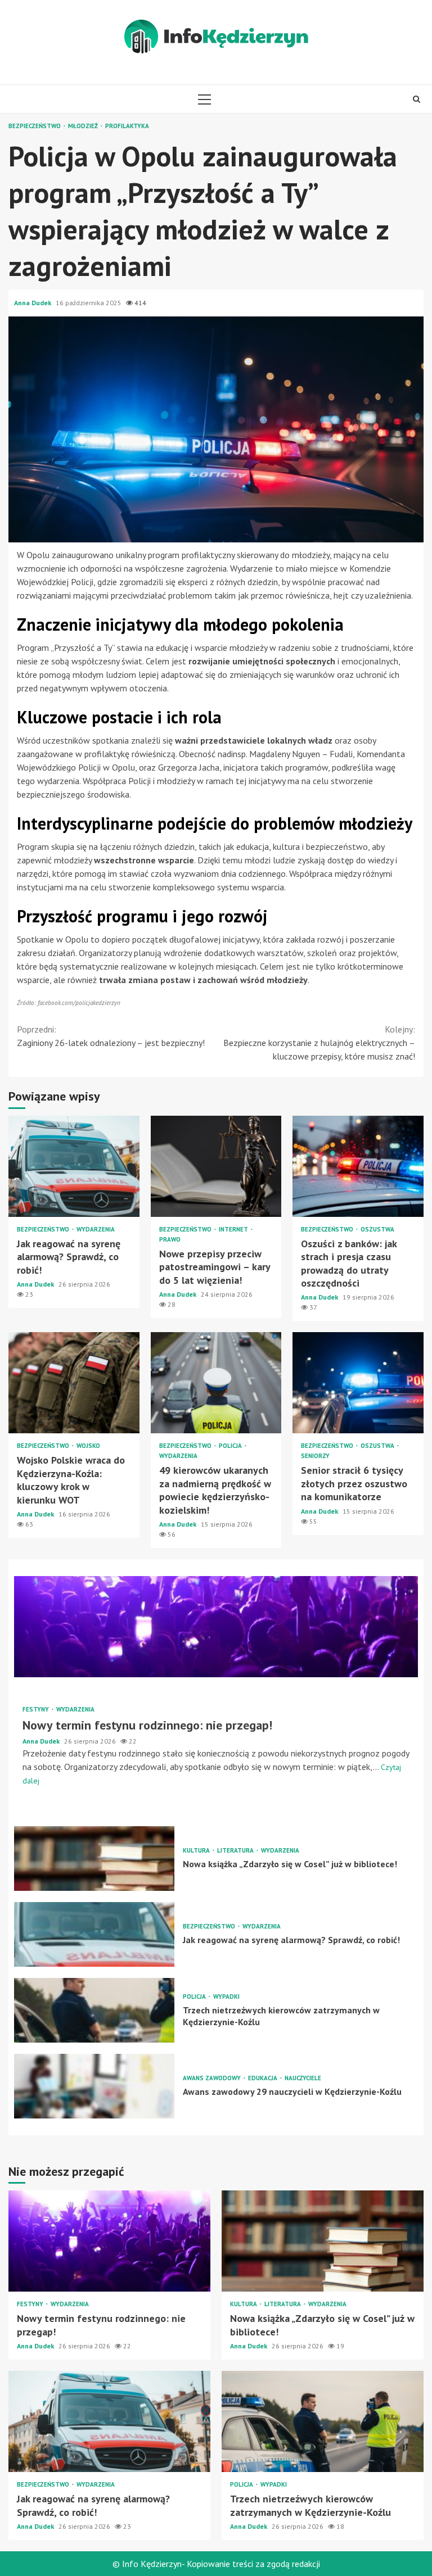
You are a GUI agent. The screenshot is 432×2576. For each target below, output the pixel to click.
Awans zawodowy (213, 2078)
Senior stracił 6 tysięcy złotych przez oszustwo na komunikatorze (358, 1383)
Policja (231, 1446)
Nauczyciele (303, 2078)
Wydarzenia (96, 1230)
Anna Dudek (33, 303)
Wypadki (226, 1997)
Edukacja (264, 2078)
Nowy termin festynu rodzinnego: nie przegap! (216, 1627)
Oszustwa (377, 1230)
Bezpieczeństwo (35, 126)
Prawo (170, 1240)
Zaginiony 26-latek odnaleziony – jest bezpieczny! (111, 1036)
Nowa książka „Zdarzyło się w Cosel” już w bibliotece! (94, 1859)
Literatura (236, 1851)
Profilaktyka (127, 126)
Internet (234, 1230)
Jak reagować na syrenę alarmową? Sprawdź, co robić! (74, 1166)
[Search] (417, 99)
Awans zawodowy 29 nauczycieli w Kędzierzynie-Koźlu (94, 2086)
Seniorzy (315, 1456)
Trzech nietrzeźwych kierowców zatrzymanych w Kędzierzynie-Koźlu (94, 2010)
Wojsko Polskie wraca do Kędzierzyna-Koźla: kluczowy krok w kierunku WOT (74, 1383)
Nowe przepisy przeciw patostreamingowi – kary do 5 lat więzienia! (216, 1166)
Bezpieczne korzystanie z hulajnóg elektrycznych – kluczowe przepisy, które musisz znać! (319, 1043)
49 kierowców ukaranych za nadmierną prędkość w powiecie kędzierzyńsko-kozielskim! (216, 1383)
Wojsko (88, 1446)
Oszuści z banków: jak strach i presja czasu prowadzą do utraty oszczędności (358, 1166)
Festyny (37, 1710)
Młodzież (84, 126)
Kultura (197, 1851)
